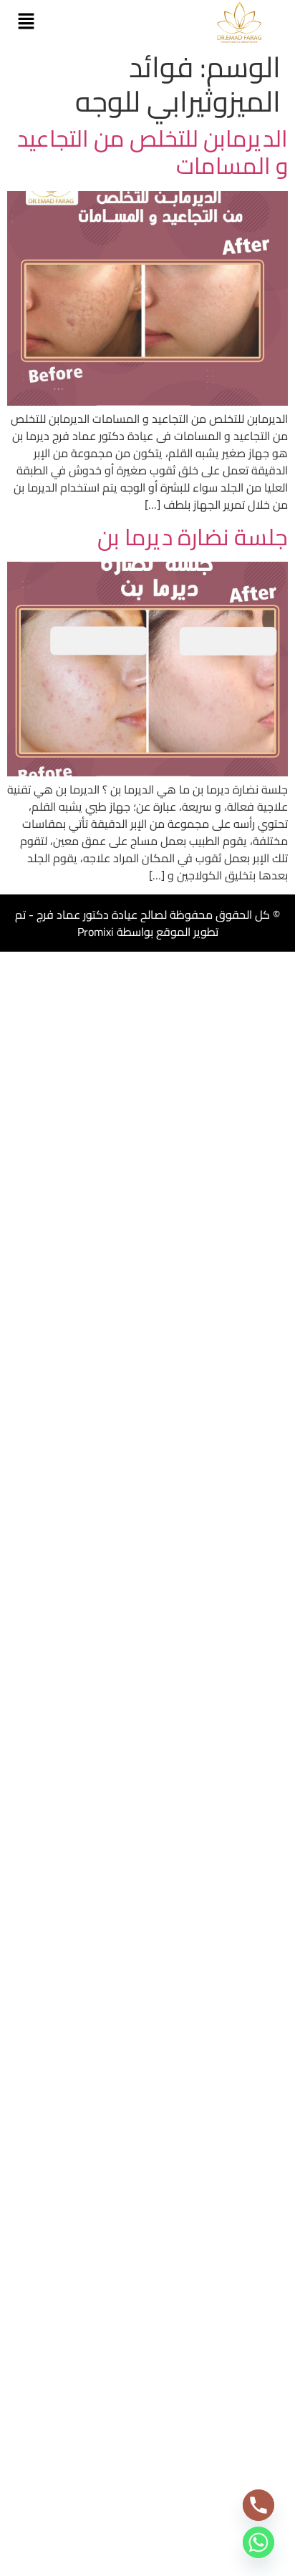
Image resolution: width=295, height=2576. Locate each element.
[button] (26, 22)
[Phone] (258, 2505)
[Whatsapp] (258, 2542)
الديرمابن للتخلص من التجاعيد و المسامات (153, 152)
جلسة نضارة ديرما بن (193, 537)
